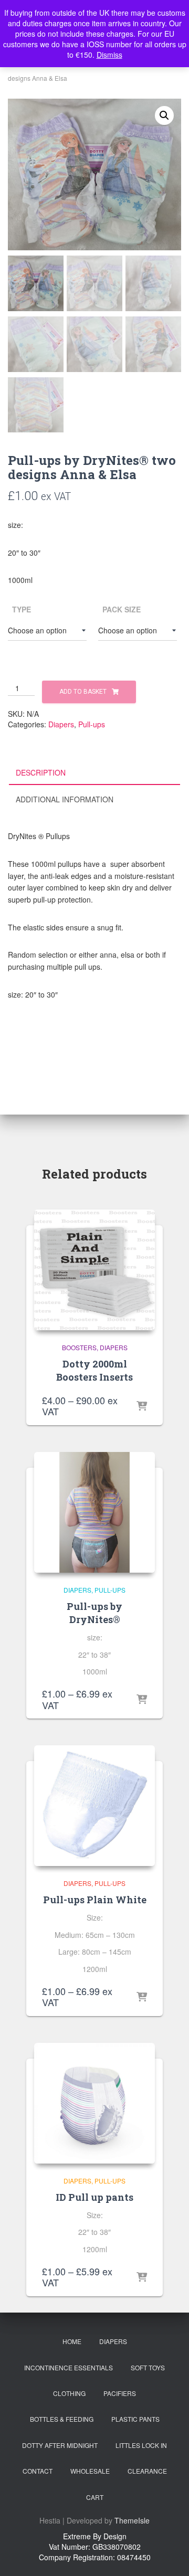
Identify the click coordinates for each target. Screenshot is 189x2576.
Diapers (61, 724)
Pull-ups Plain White (95, 1900)
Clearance (147, 2471)
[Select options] (142, 1407)
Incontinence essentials (69, 2367)
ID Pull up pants (94, 2197)
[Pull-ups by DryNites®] (94, 1512)
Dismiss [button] (109, 55)
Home (72, 2341)
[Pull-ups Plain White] (94, 1806)
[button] (164, 115)
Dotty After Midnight (60, 2445)
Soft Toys (148, 2367)
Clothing (69, 2393)
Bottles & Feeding (62, 2419)
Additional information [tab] (65, 799)
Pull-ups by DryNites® (94, 1613)
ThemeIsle (132, 2520)
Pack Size (122, 609)
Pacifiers (120, 2393)
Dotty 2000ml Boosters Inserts (94, 1370)
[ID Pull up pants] (94, 2103)
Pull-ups (92, 724)
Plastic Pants (135, 2419)
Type (22, 609)
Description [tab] (41, 772)
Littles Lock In (141, 2445)
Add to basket (83, 692)
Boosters (79, 1347)
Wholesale (90, 2471)
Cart (95, 2497)
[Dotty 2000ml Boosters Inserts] (94, 1270)
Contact (38, 2471)
